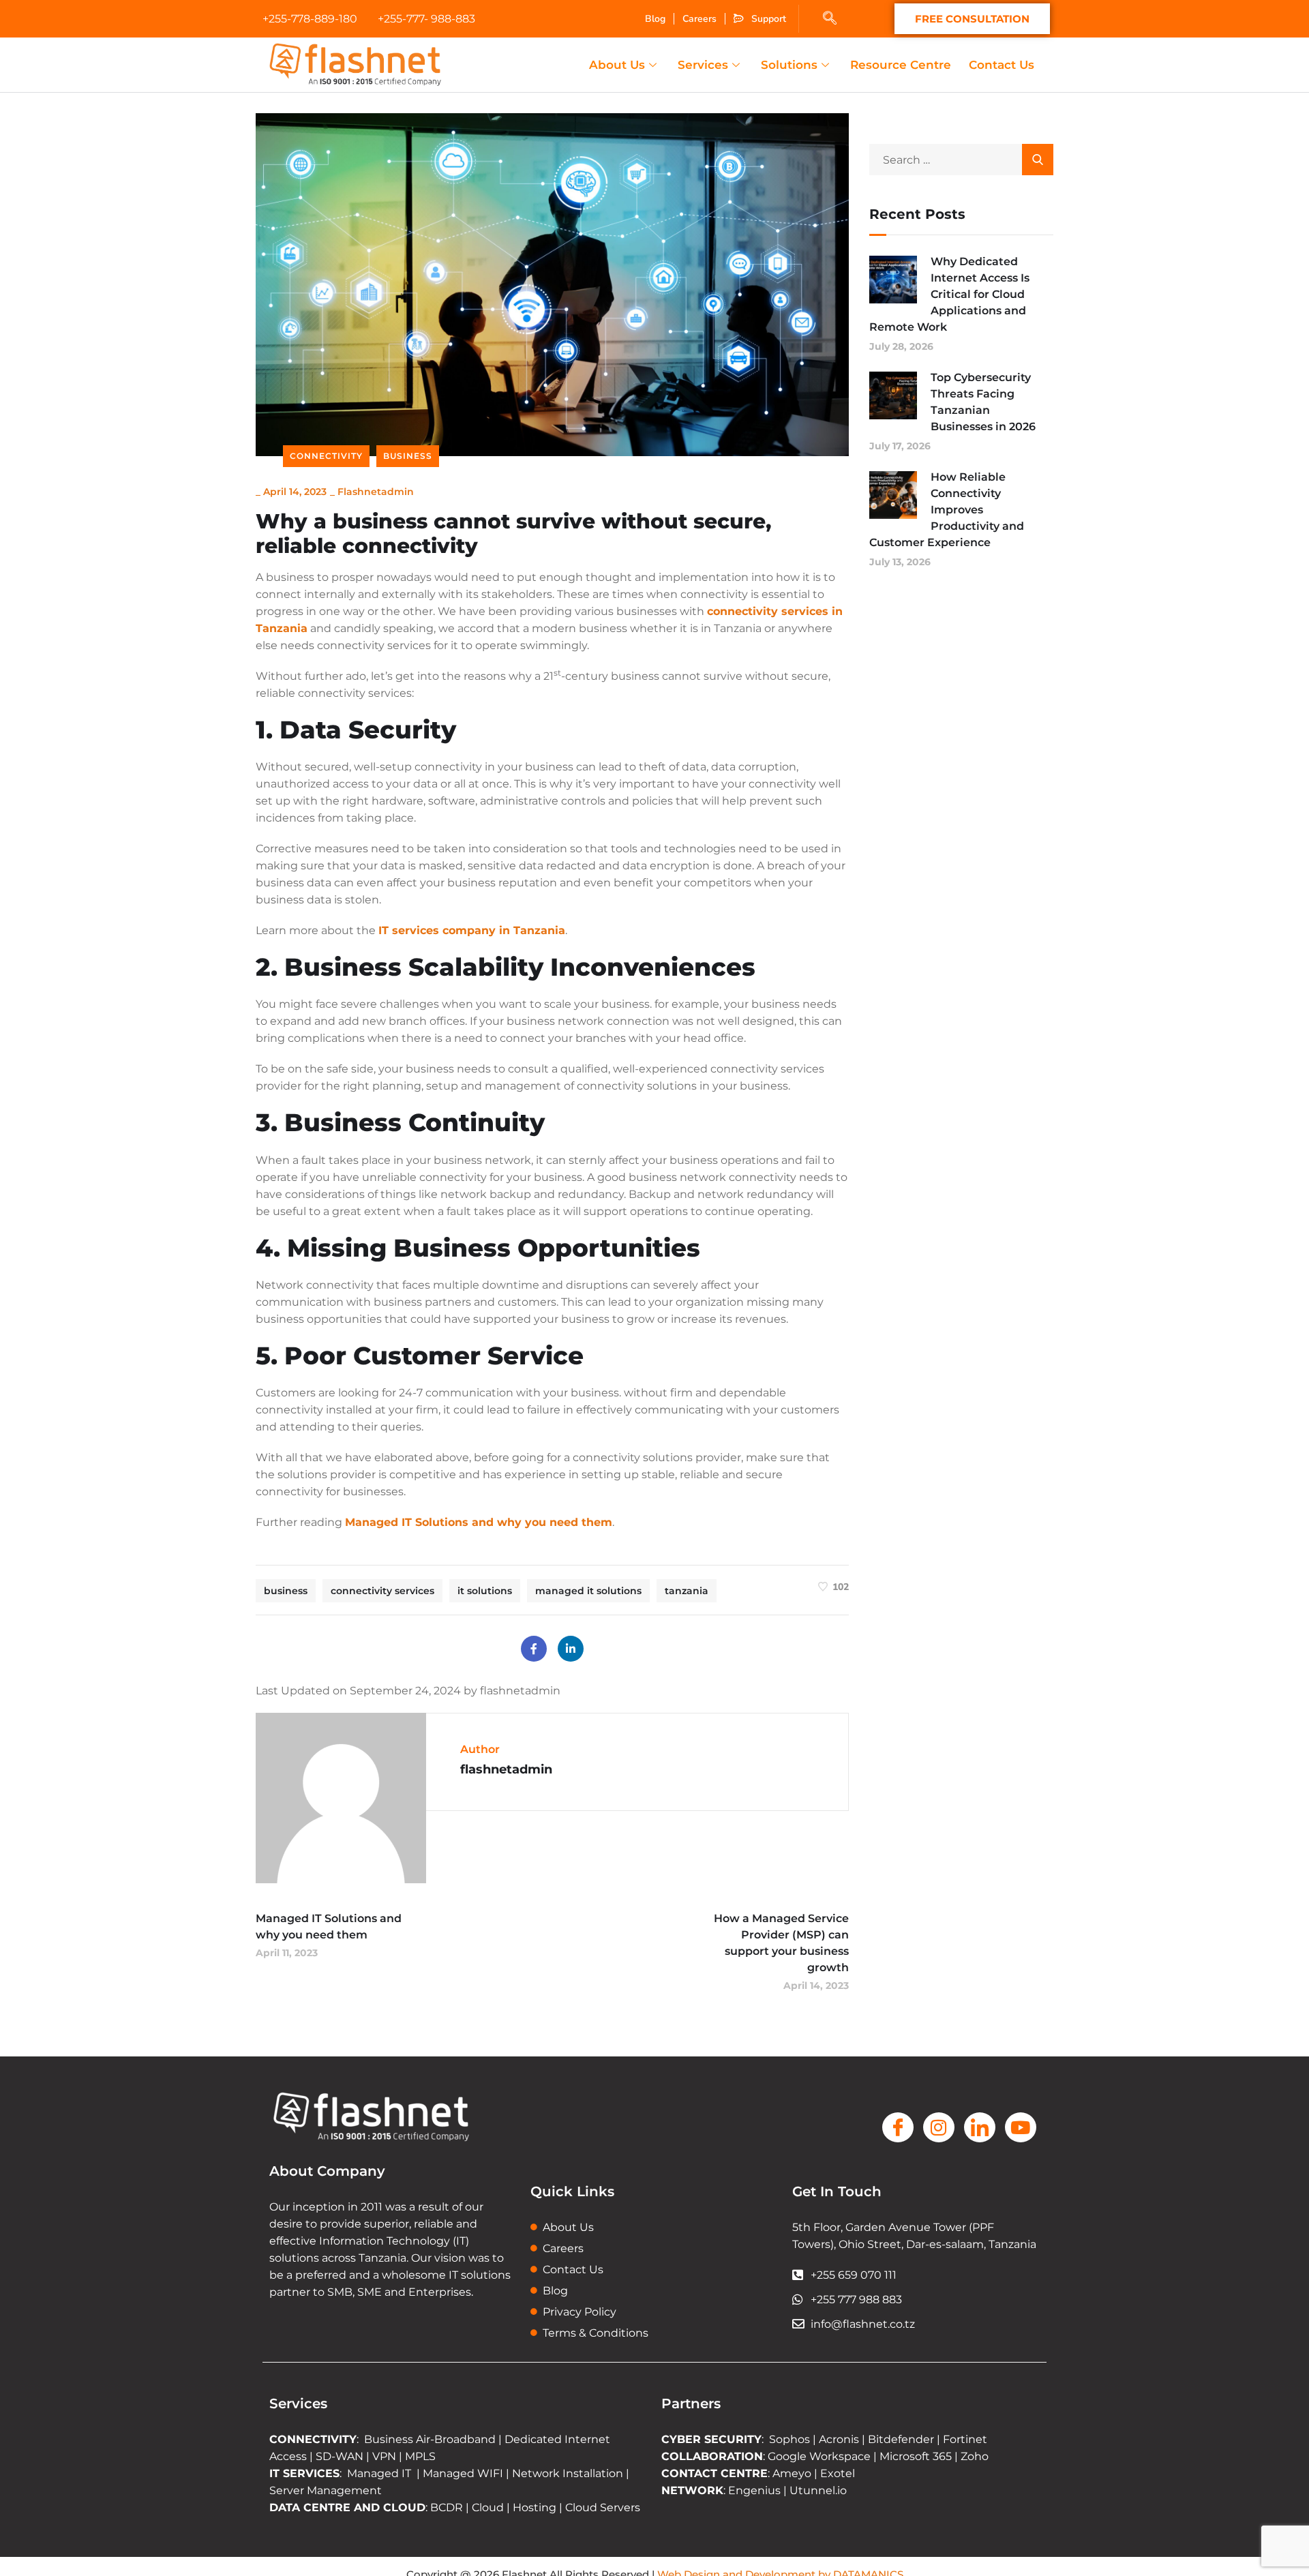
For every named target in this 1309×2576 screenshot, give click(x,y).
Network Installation (566, 2473)
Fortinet (965, 2439)
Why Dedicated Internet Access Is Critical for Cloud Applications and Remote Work (949, 294)
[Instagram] (939, 2127)
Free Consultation (972, 19)
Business (408, 456)
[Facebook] (534, 1649)
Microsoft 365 (916, 2456)
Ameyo (792, 2473)
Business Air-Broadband (431, 2439)
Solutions (789, 65)
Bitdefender (901, 2439)
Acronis (839, 2439)
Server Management (326, 2490)
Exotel (838, 2473)
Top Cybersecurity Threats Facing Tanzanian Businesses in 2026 (983, 402)
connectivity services (382, 1591)
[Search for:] (961, 160)
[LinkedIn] (571, 1649)
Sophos (791, 2439)
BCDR (447, 2507)
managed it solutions (588, 1591)
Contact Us (1002, 65)
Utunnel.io (818, 2490)
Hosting (535, 2507)
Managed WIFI (463, 2473)
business (286, 1591)
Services (703, 65)
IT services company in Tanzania (472, 930)
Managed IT (379, 2473)
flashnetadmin (376, 492)
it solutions (485, 1591)
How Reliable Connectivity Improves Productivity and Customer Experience (947, 510)
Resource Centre (901, 65)
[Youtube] (1021, 2127)
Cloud (488, 2507)
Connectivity (326, 456)
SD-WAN (340, 2456)
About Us (617, 65)
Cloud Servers (603, 2507)
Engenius (754, 2490)
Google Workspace (819, 2456)
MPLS (420, 2456)
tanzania (687, 1591)
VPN (384, 2456)
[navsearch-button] (830, 19)
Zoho (975, 2456)
